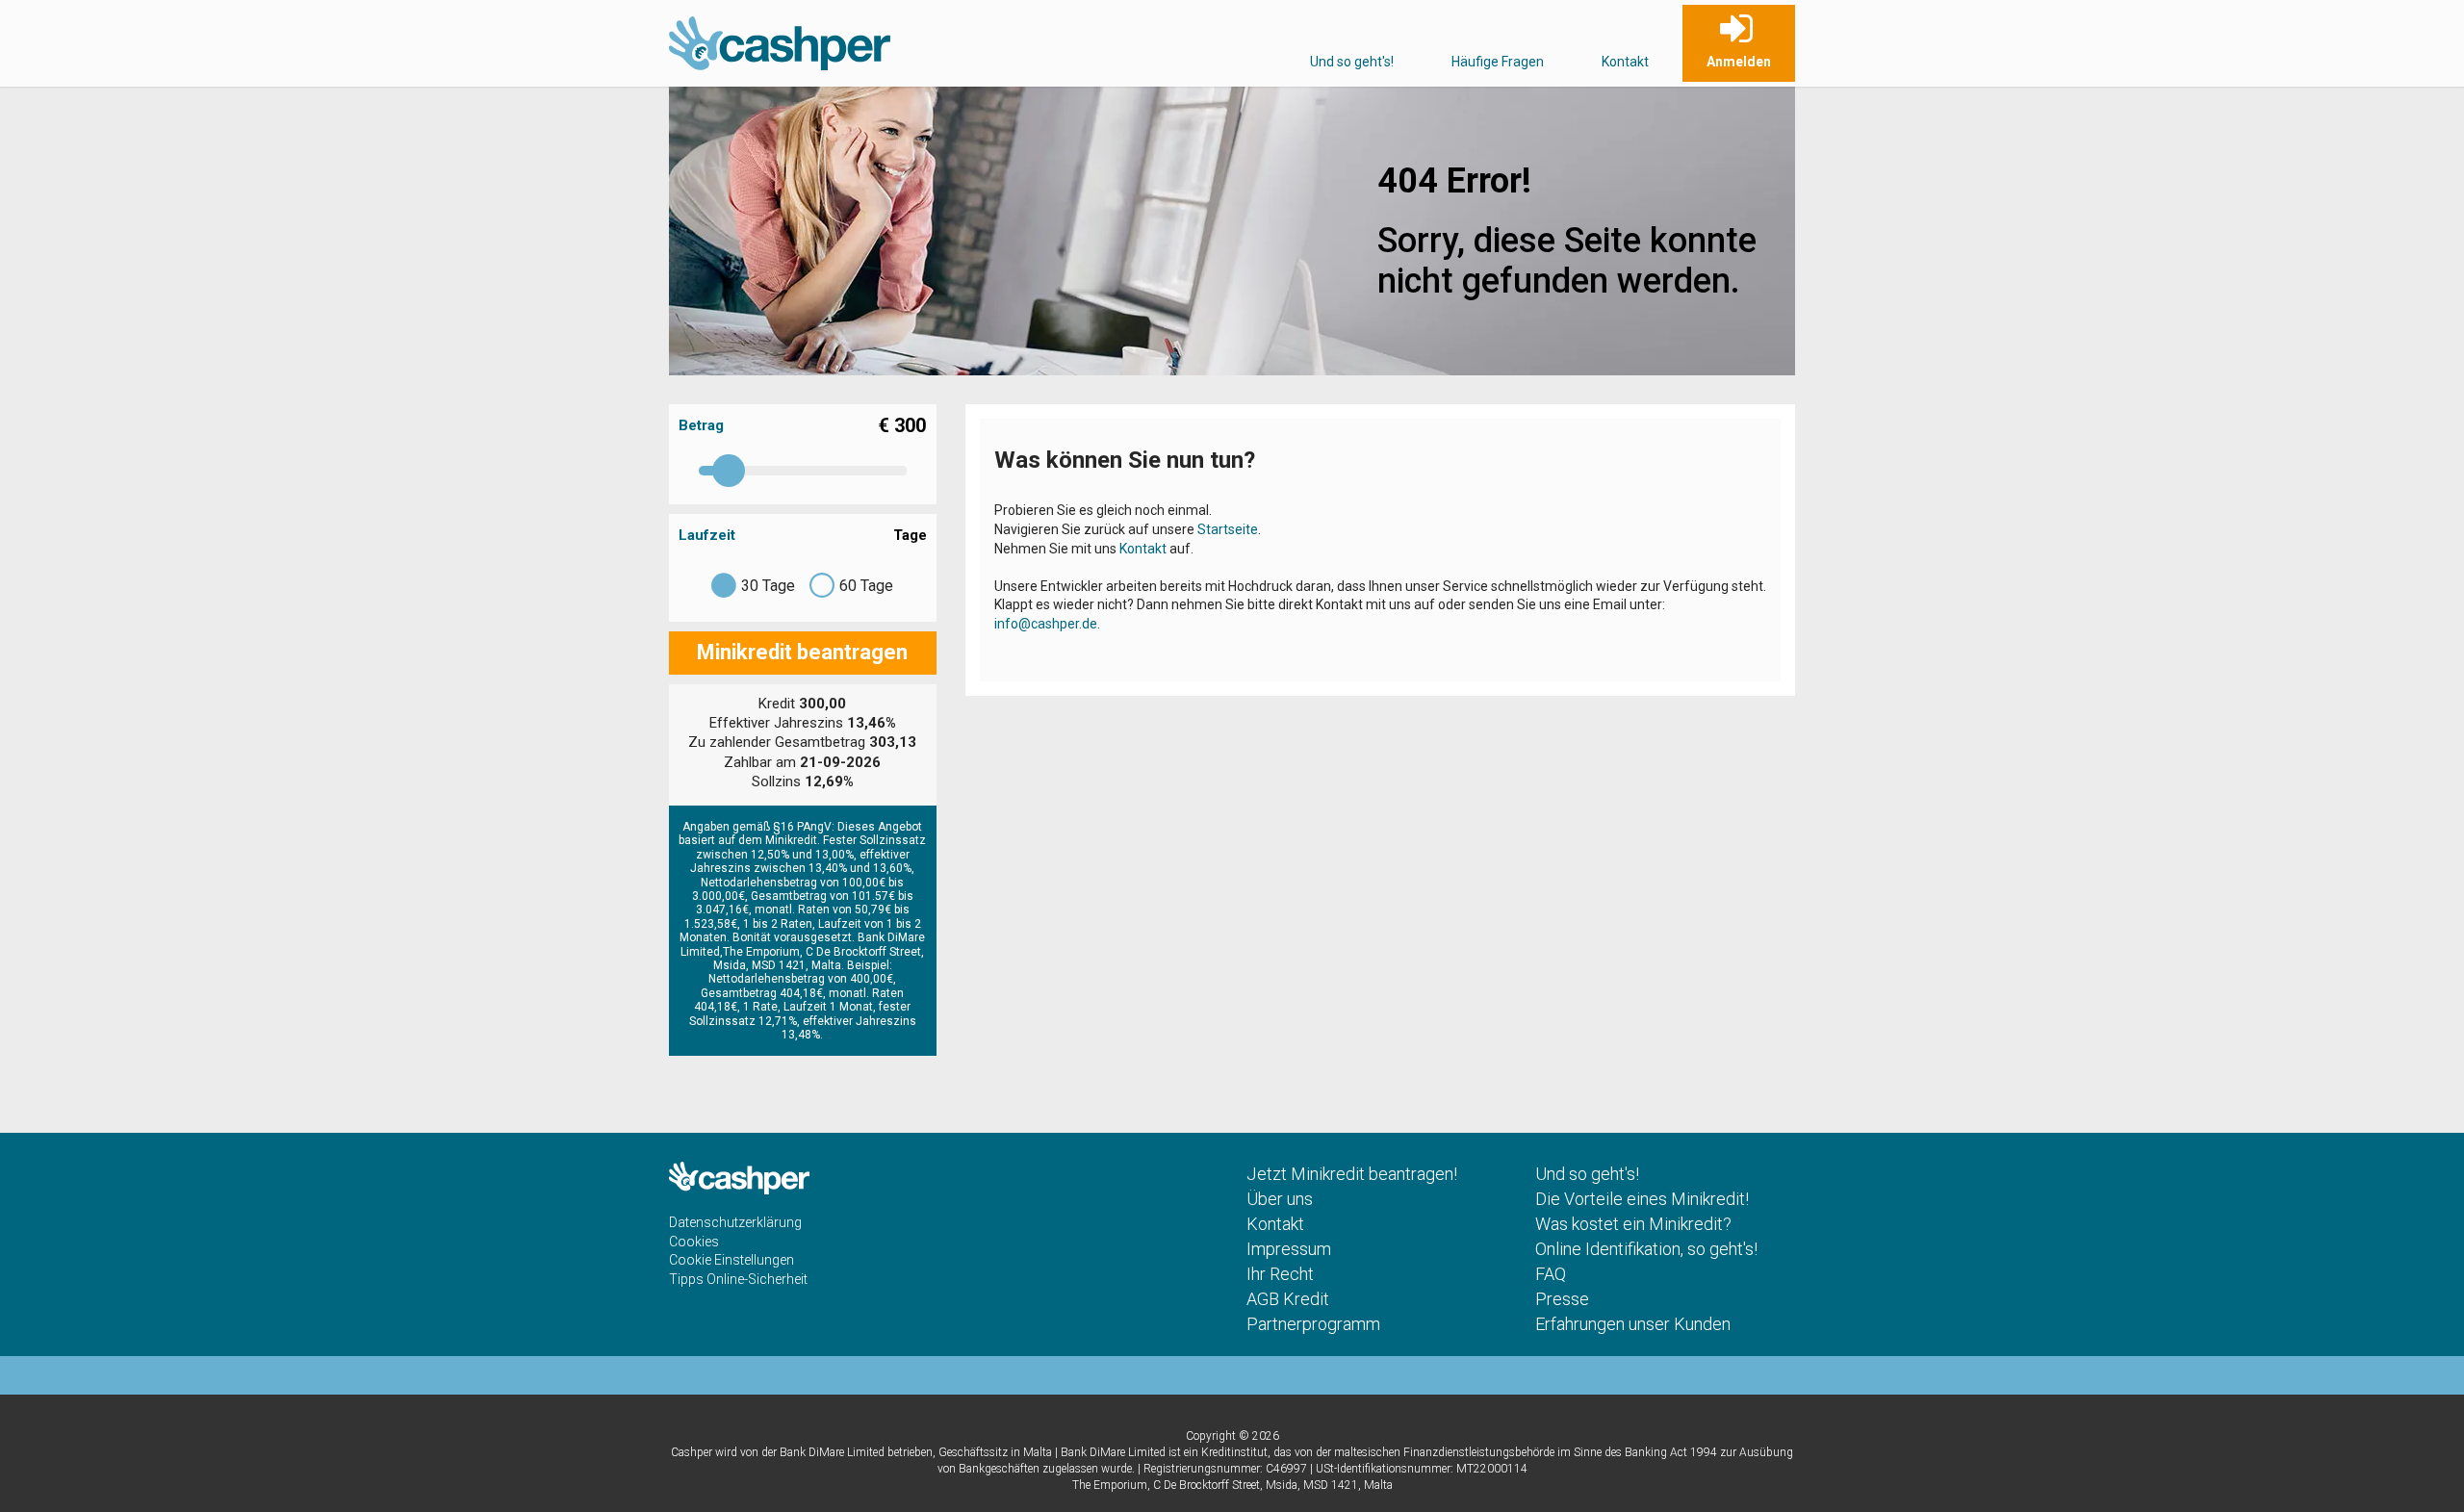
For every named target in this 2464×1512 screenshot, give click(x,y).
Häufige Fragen (1498, 62)
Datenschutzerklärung (735, 1222)
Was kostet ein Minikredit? (1633, 1224)
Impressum (1289, 1249)
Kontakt (1625, 62)
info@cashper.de (1046, 624)
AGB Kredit (1288, 1299)
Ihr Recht (1280, 1274)
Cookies (694, 1242)
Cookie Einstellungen (731, 1260)
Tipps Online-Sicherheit (738, 1279)
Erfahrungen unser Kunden (1633, 1324)
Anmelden (1739, 62)
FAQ (1551, 1274)
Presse (1562, 1299)
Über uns (1280, 1199)
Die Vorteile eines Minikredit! (1642, 1199)
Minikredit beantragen (802, 652)
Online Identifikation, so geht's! (1646, 1249)
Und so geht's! (1352, 62)
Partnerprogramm (1313, 1324)
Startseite (1228, 529)
